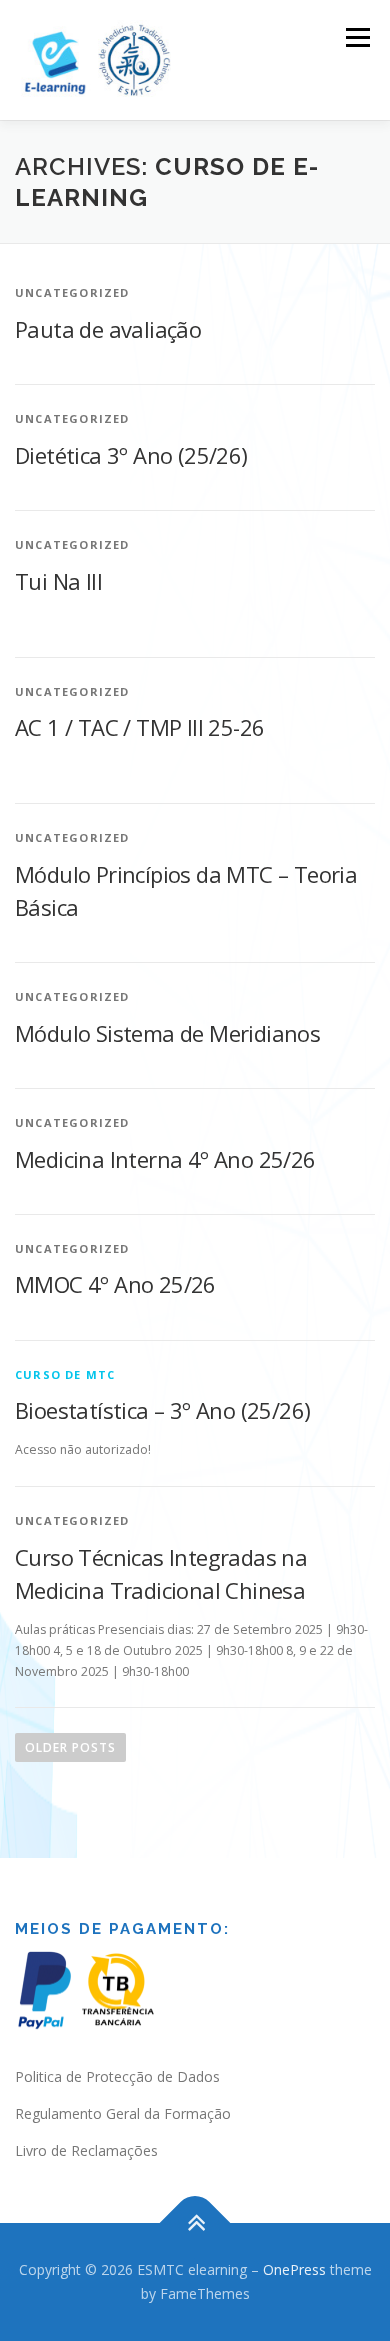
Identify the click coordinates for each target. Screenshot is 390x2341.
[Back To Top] (195, 2223)
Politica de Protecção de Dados (117, 2076)
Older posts (70, 1747)
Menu (356, 37)
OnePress (294, 2269)
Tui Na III (58, 581)
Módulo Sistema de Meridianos (167, 1033)
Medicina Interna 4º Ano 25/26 (165, 1159)
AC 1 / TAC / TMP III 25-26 (139, 727)
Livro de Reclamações (86, 2150)
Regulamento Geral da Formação (123, 2113)
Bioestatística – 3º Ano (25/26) (162, 1410)
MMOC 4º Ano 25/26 (115, 1284)
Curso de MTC (65, 1374)
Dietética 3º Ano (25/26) (131, 455)
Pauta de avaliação (108, 329)
